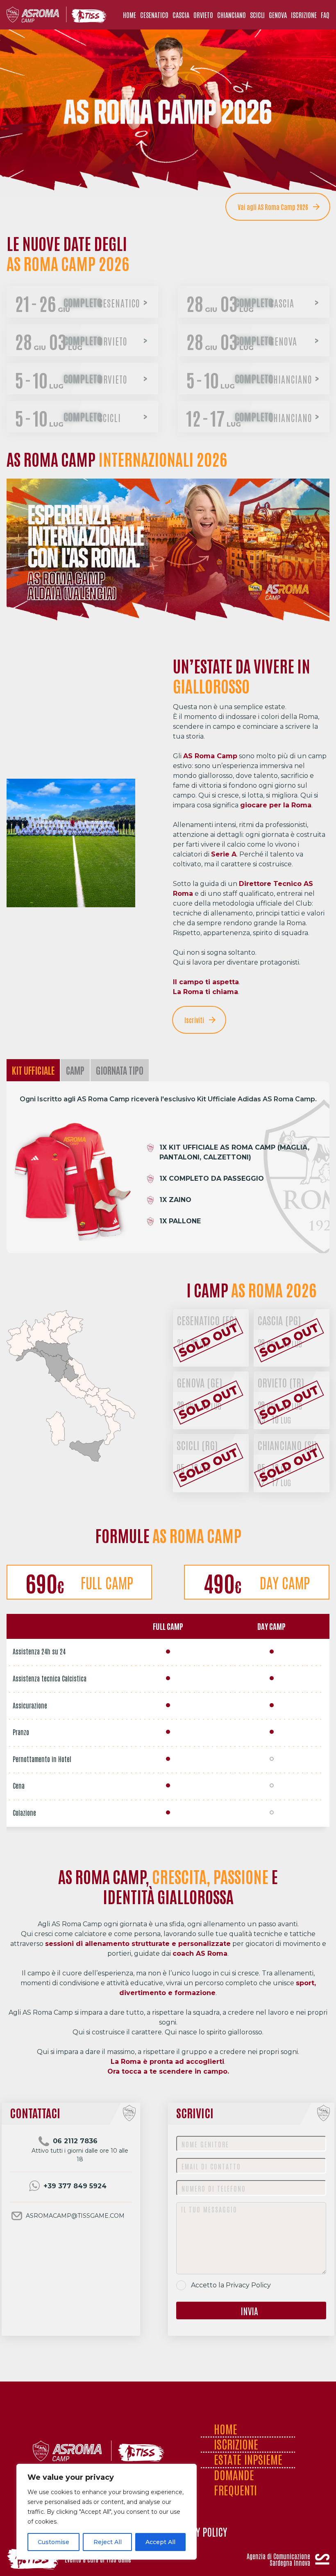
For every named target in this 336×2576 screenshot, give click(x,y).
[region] (107, 2512)
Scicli (197, 1445)
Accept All (160, 2542)
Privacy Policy (248, 2285)
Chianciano (287, 1445)
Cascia (279, 1320)
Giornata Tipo (120, 1070)
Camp (75, 1070)
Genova (199, 1382)
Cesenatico (207, 1320)
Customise (53, 2542)
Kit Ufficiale (33, 1070)
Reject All (108, 2542)
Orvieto (281, 1382)
